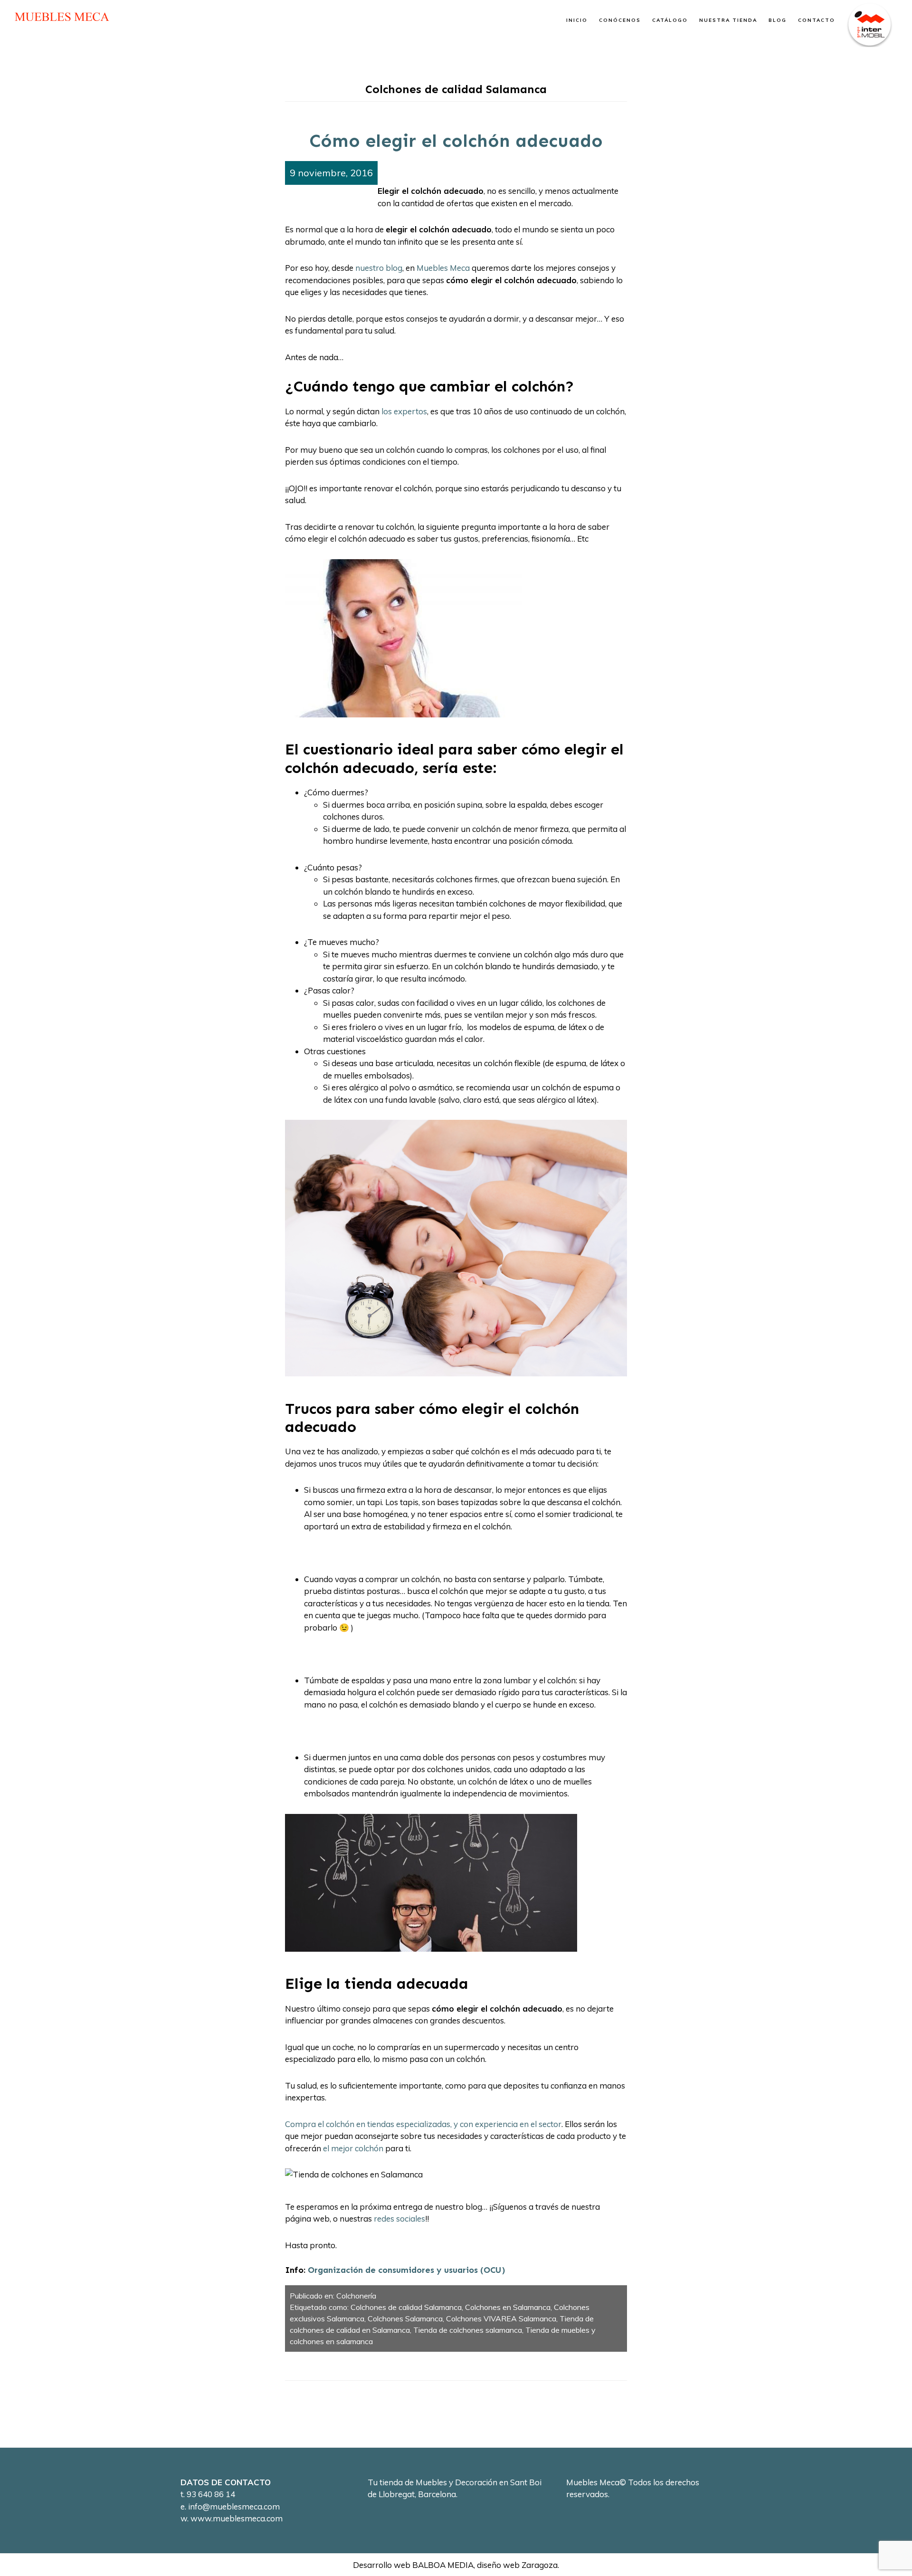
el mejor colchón (353, 2148)
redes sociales (399, 2218)
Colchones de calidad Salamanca (406, 2307)
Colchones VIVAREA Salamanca (501, 2318)
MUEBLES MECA (62, 17)
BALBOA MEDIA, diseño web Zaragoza (485, 2565)
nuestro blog (379, 268)
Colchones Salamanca (405, 2318)
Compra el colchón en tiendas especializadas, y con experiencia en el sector (423, 2124)
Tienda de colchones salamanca (468, 2330)
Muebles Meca (443, 268)
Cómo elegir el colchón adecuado (456, 141)
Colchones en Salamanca (508, 2307)
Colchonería (356, 2296)
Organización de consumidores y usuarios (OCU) (407, 2270)
